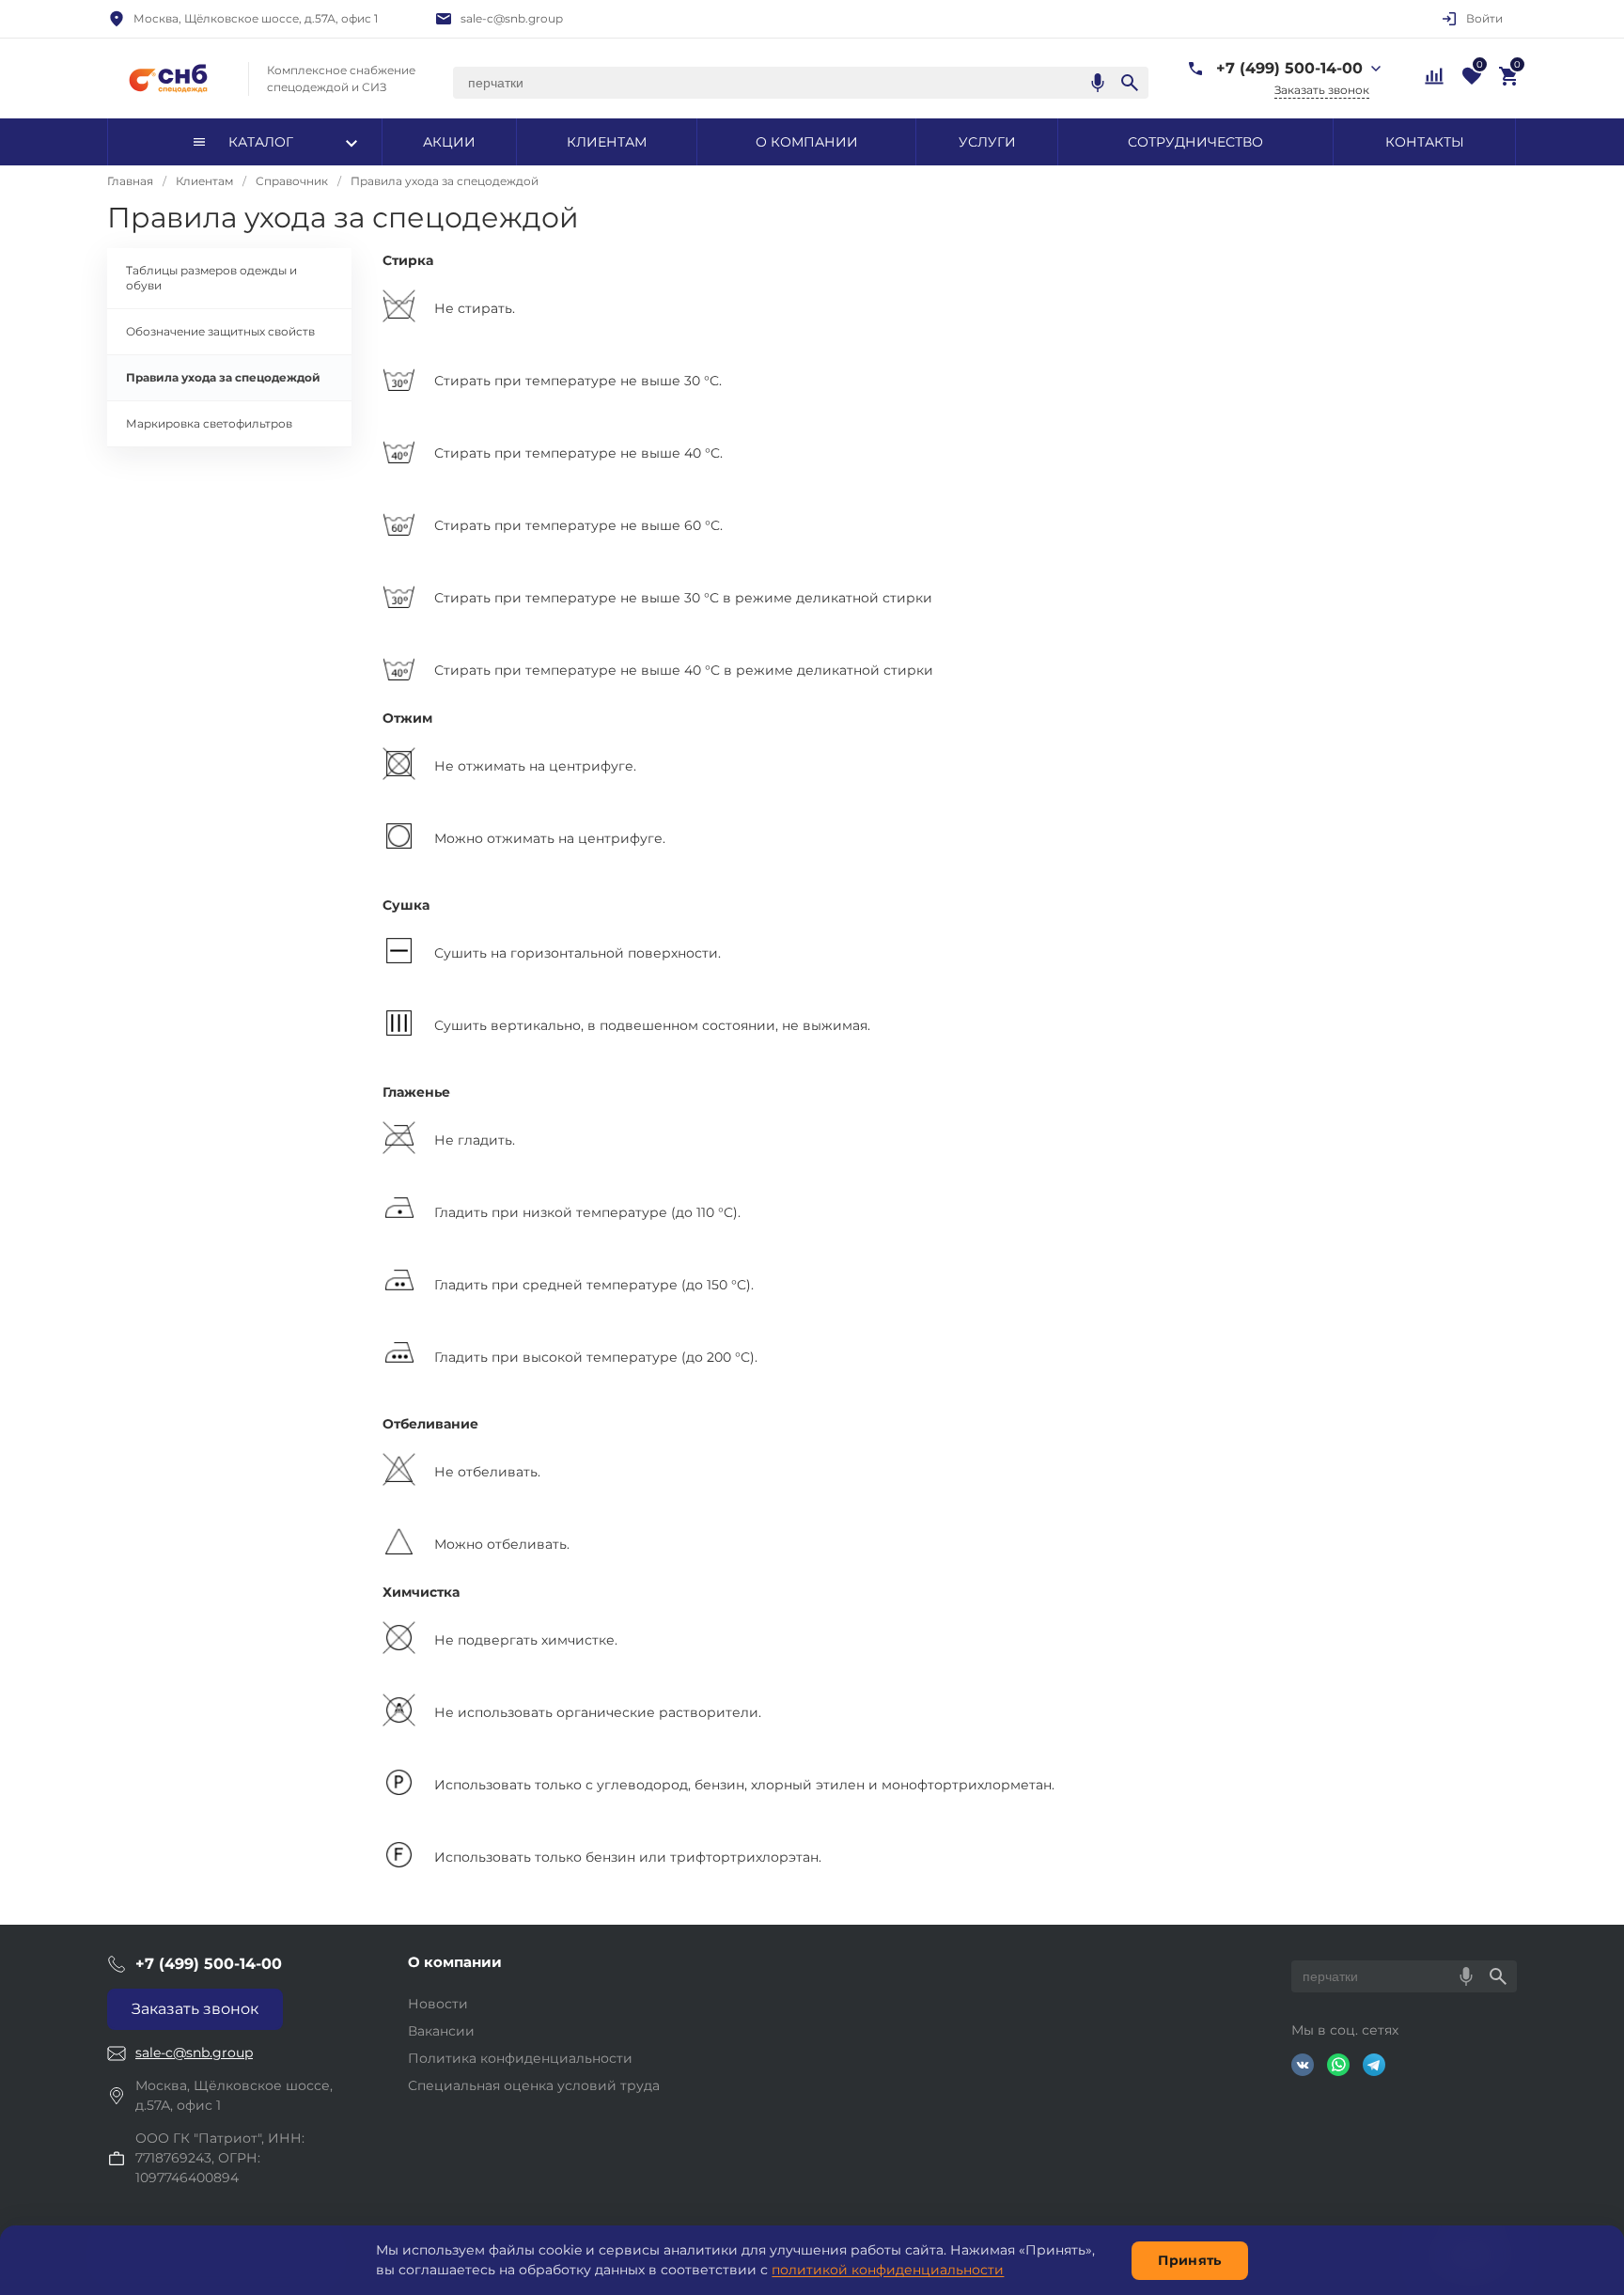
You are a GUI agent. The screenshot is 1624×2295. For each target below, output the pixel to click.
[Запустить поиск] (1130, 83)
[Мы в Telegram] (1374, 2065)
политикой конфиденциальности (888, 2270)
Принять (1189, 2260)
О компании (455, 1962)
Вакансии (441, 2031)
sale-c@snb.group (512, 18)
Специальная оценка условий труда (534, 2085)
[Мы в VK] (1303, 2065)
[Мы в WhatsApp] (1338, 2065)
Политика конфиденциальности (520, 2058)
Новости (438, 2004)
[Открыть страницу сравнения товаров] (1432, 74)
